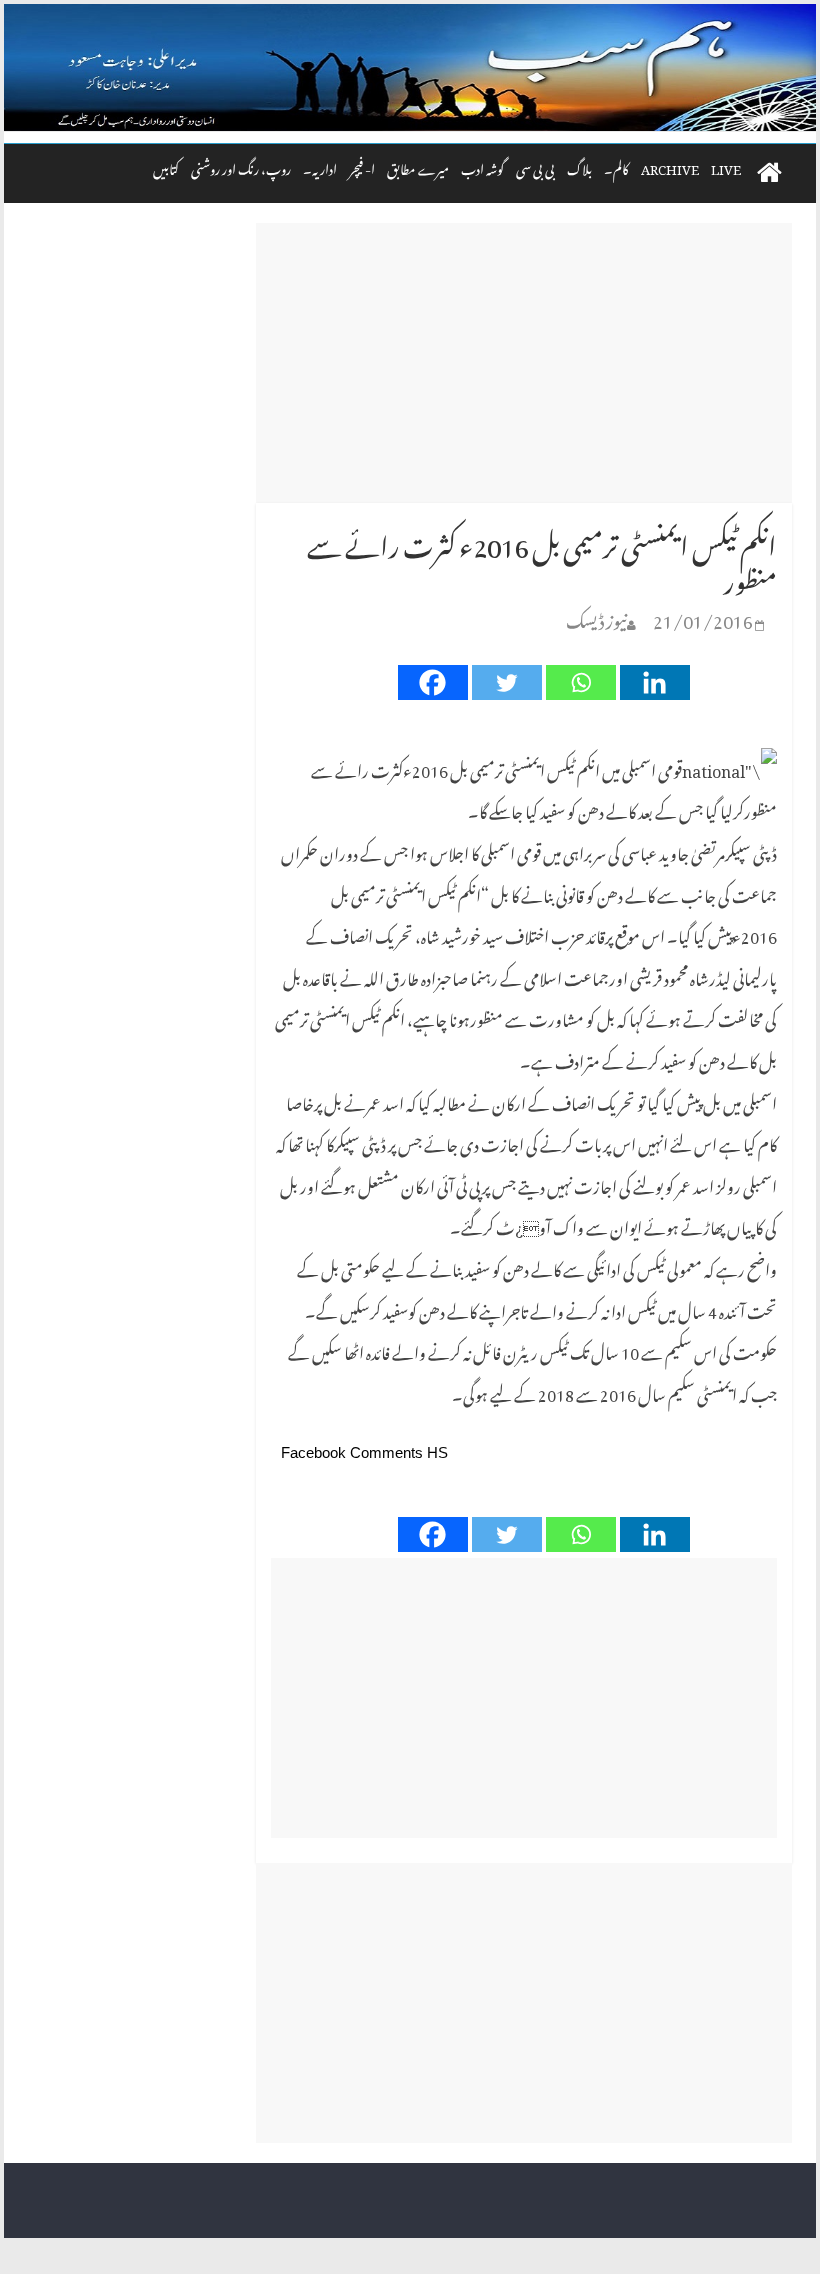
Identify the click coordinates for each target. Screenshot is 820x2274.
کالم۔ (616, 166)
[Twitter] (507, 682)
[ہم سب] (410, 68)
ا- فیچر (362, 166)
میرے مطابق (418, 166)
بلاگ (579, 166)
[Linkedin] (655, 682)
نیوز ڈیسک (596, 617)
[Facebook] (433, 682)
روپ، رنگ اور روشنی (241, 166)
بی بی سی (535, 166)
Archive (670, 166)
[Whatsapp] (581, 682)
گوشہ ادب (482, 166)
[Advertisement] (524, 363)
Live (726, 166)
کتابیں (166, 166)
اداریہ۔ (320, 166)
